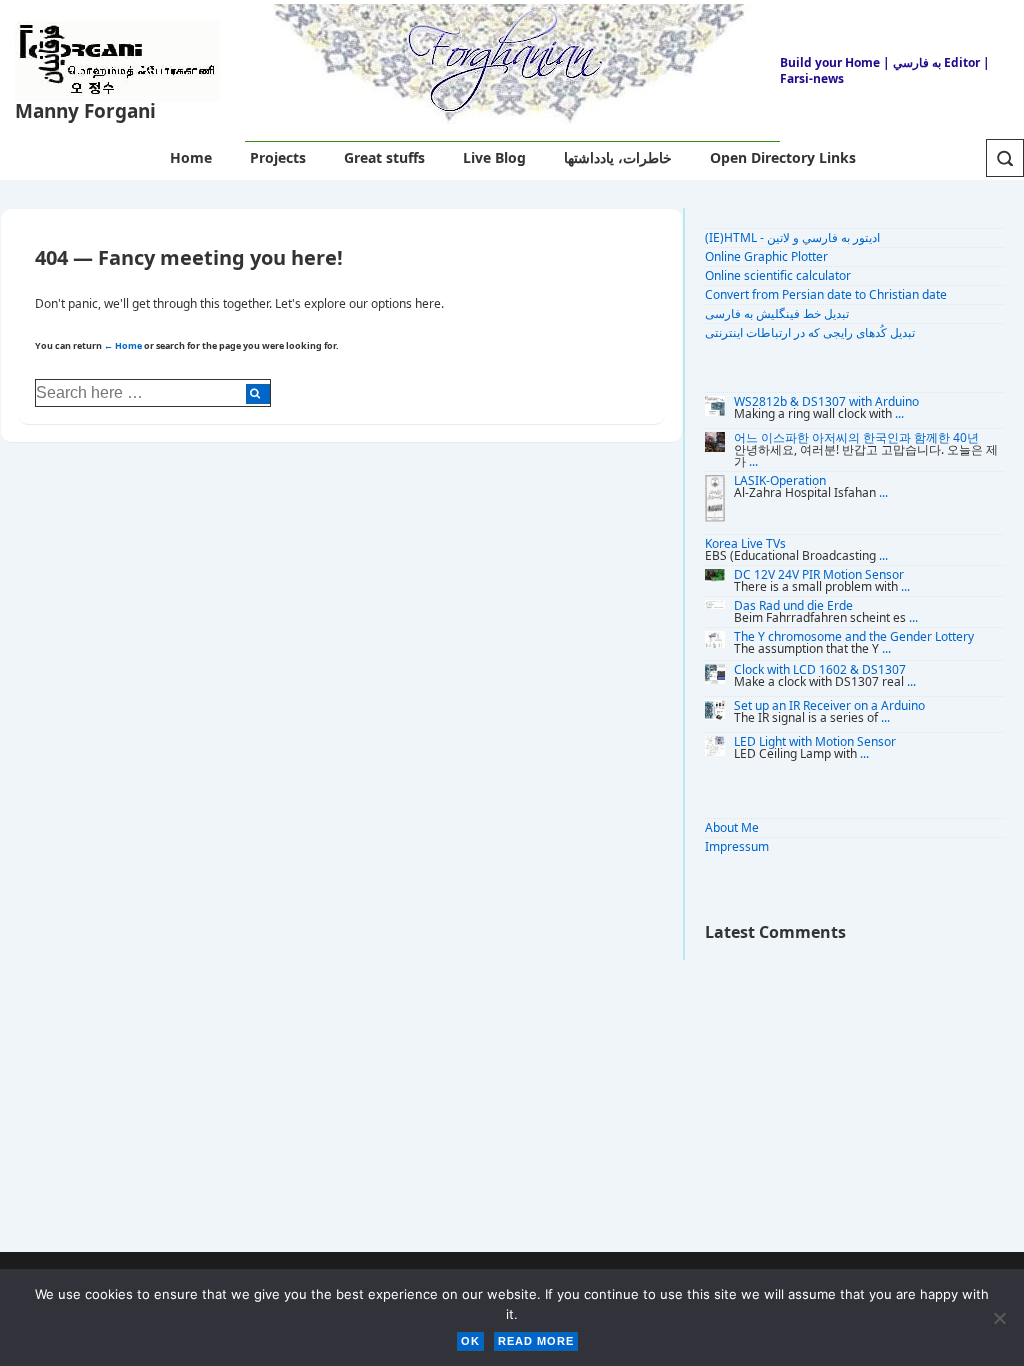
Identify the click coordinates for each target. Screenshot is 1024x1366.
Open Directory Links (783, 157)
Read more (536, 1341)
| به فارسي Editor (930, 62)
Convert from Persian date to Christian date (826, 294)
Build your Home (830, 62)
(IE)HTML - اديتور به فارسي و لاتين (792, 237)
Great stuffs (384, 157)
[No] (999, 1318)
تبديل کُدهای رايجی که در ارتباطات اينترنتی (810, 332)
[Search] (258, 394)
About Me (732, 827)
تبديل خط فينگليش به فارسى (777, 313)
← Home (123, 345)
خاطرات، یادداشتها (618, 157)
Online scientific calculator (778, 275)
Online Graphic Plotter (766, 256)
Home (191, 157)
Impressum (737, 846)
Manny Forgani (85, 111)
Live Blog (494, 157)
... (899, 413)
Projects (278, 157)
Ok (470, 1341)
